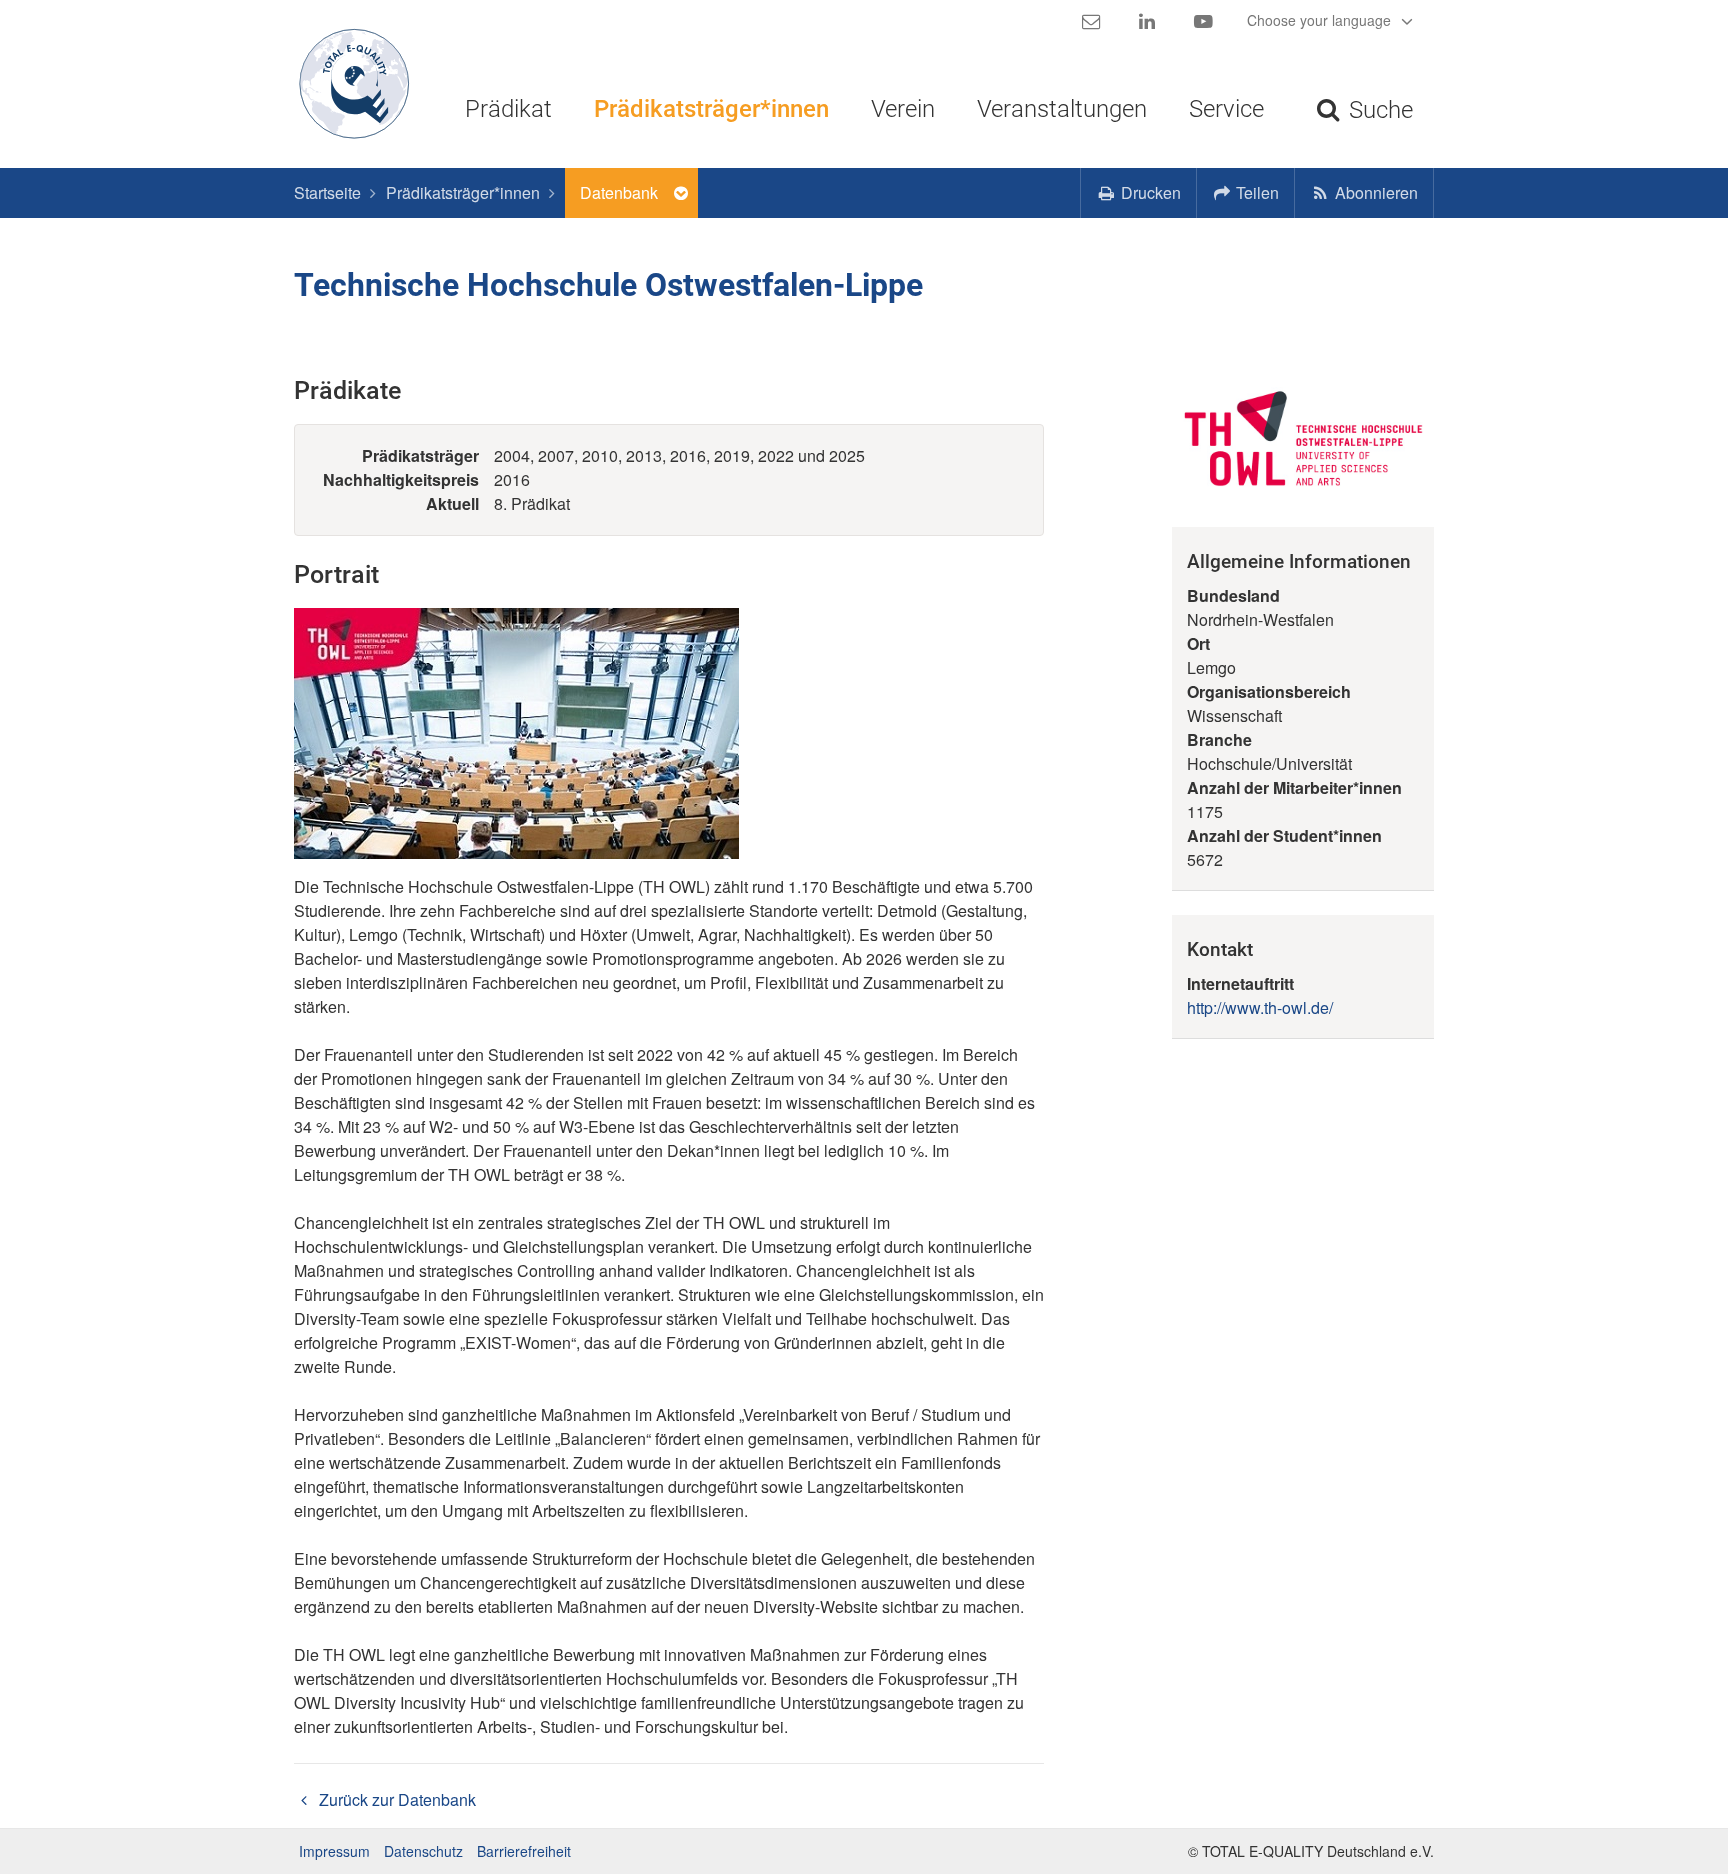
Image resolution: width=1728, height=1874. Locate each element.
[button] (1246, 193)
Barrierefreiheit (524, 1851)
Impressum (334, 1851)
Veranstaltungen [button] (1062, 109)
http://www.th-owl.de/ (1260, 1007)
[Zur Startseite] (346, 84)
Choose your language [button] (1321, 20)
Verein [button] (903, 109)
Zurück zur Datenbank (395, 1799)
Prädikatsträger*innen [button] (711, 109)
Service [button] (1226, 109)
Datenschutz (423, 1851)
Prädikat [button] (508, 109)
